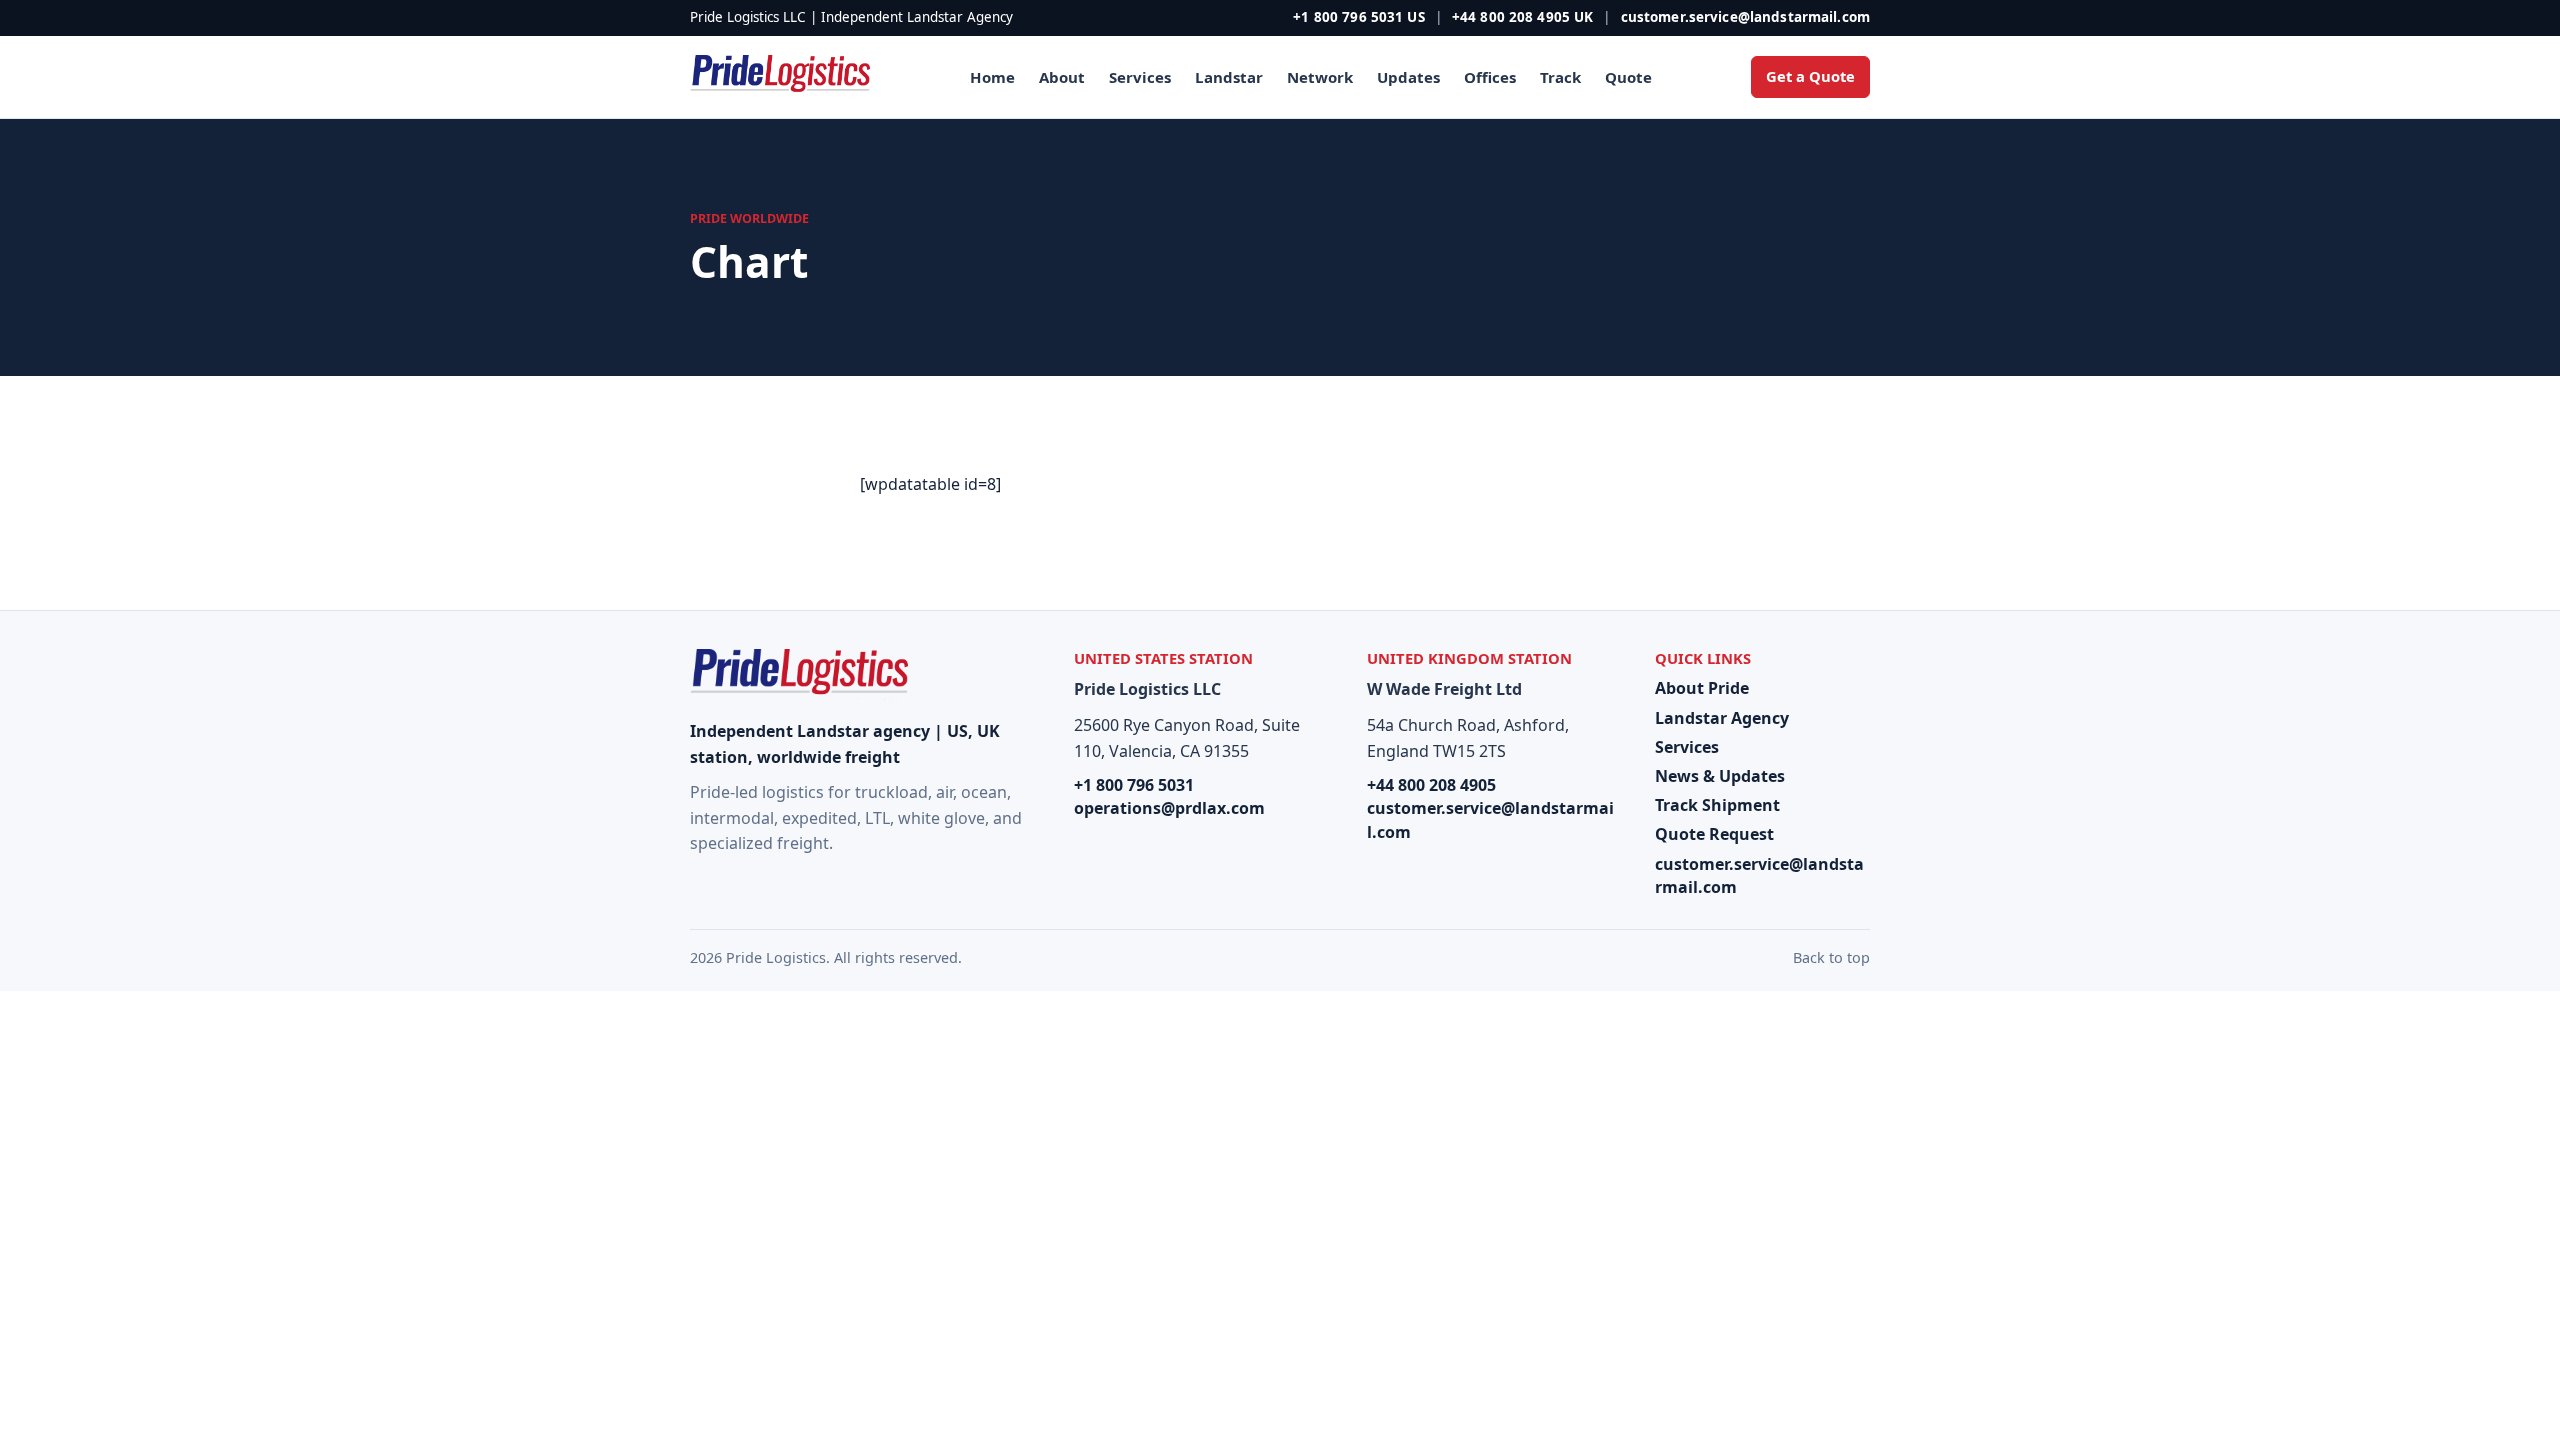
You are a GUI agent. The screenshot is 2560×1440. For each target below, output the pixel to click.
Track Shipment (1717, 805)
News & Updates (1720, 776)
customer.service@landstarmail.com (1745, 17)
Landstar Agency (1722, 718)
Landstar (1229, 77)
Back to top (1831, 957)
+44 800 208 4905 (1431, 785)
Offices (1490, 77)
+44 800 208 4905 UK (1523, 17)
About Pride (1702, 688)
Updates (1408, 77)
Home (992, 77)
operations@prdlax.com (1169, 808)
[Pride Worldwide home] (780, 77)
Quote (1628, 77)
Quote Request (1714, 834)
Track (1560, 77)
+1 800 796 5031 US (1358, 17)
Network (1320, 77)
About (1062, 77)
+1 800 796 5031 (1134, 785)
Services (1140, 77)
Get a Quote (1810, 76)
